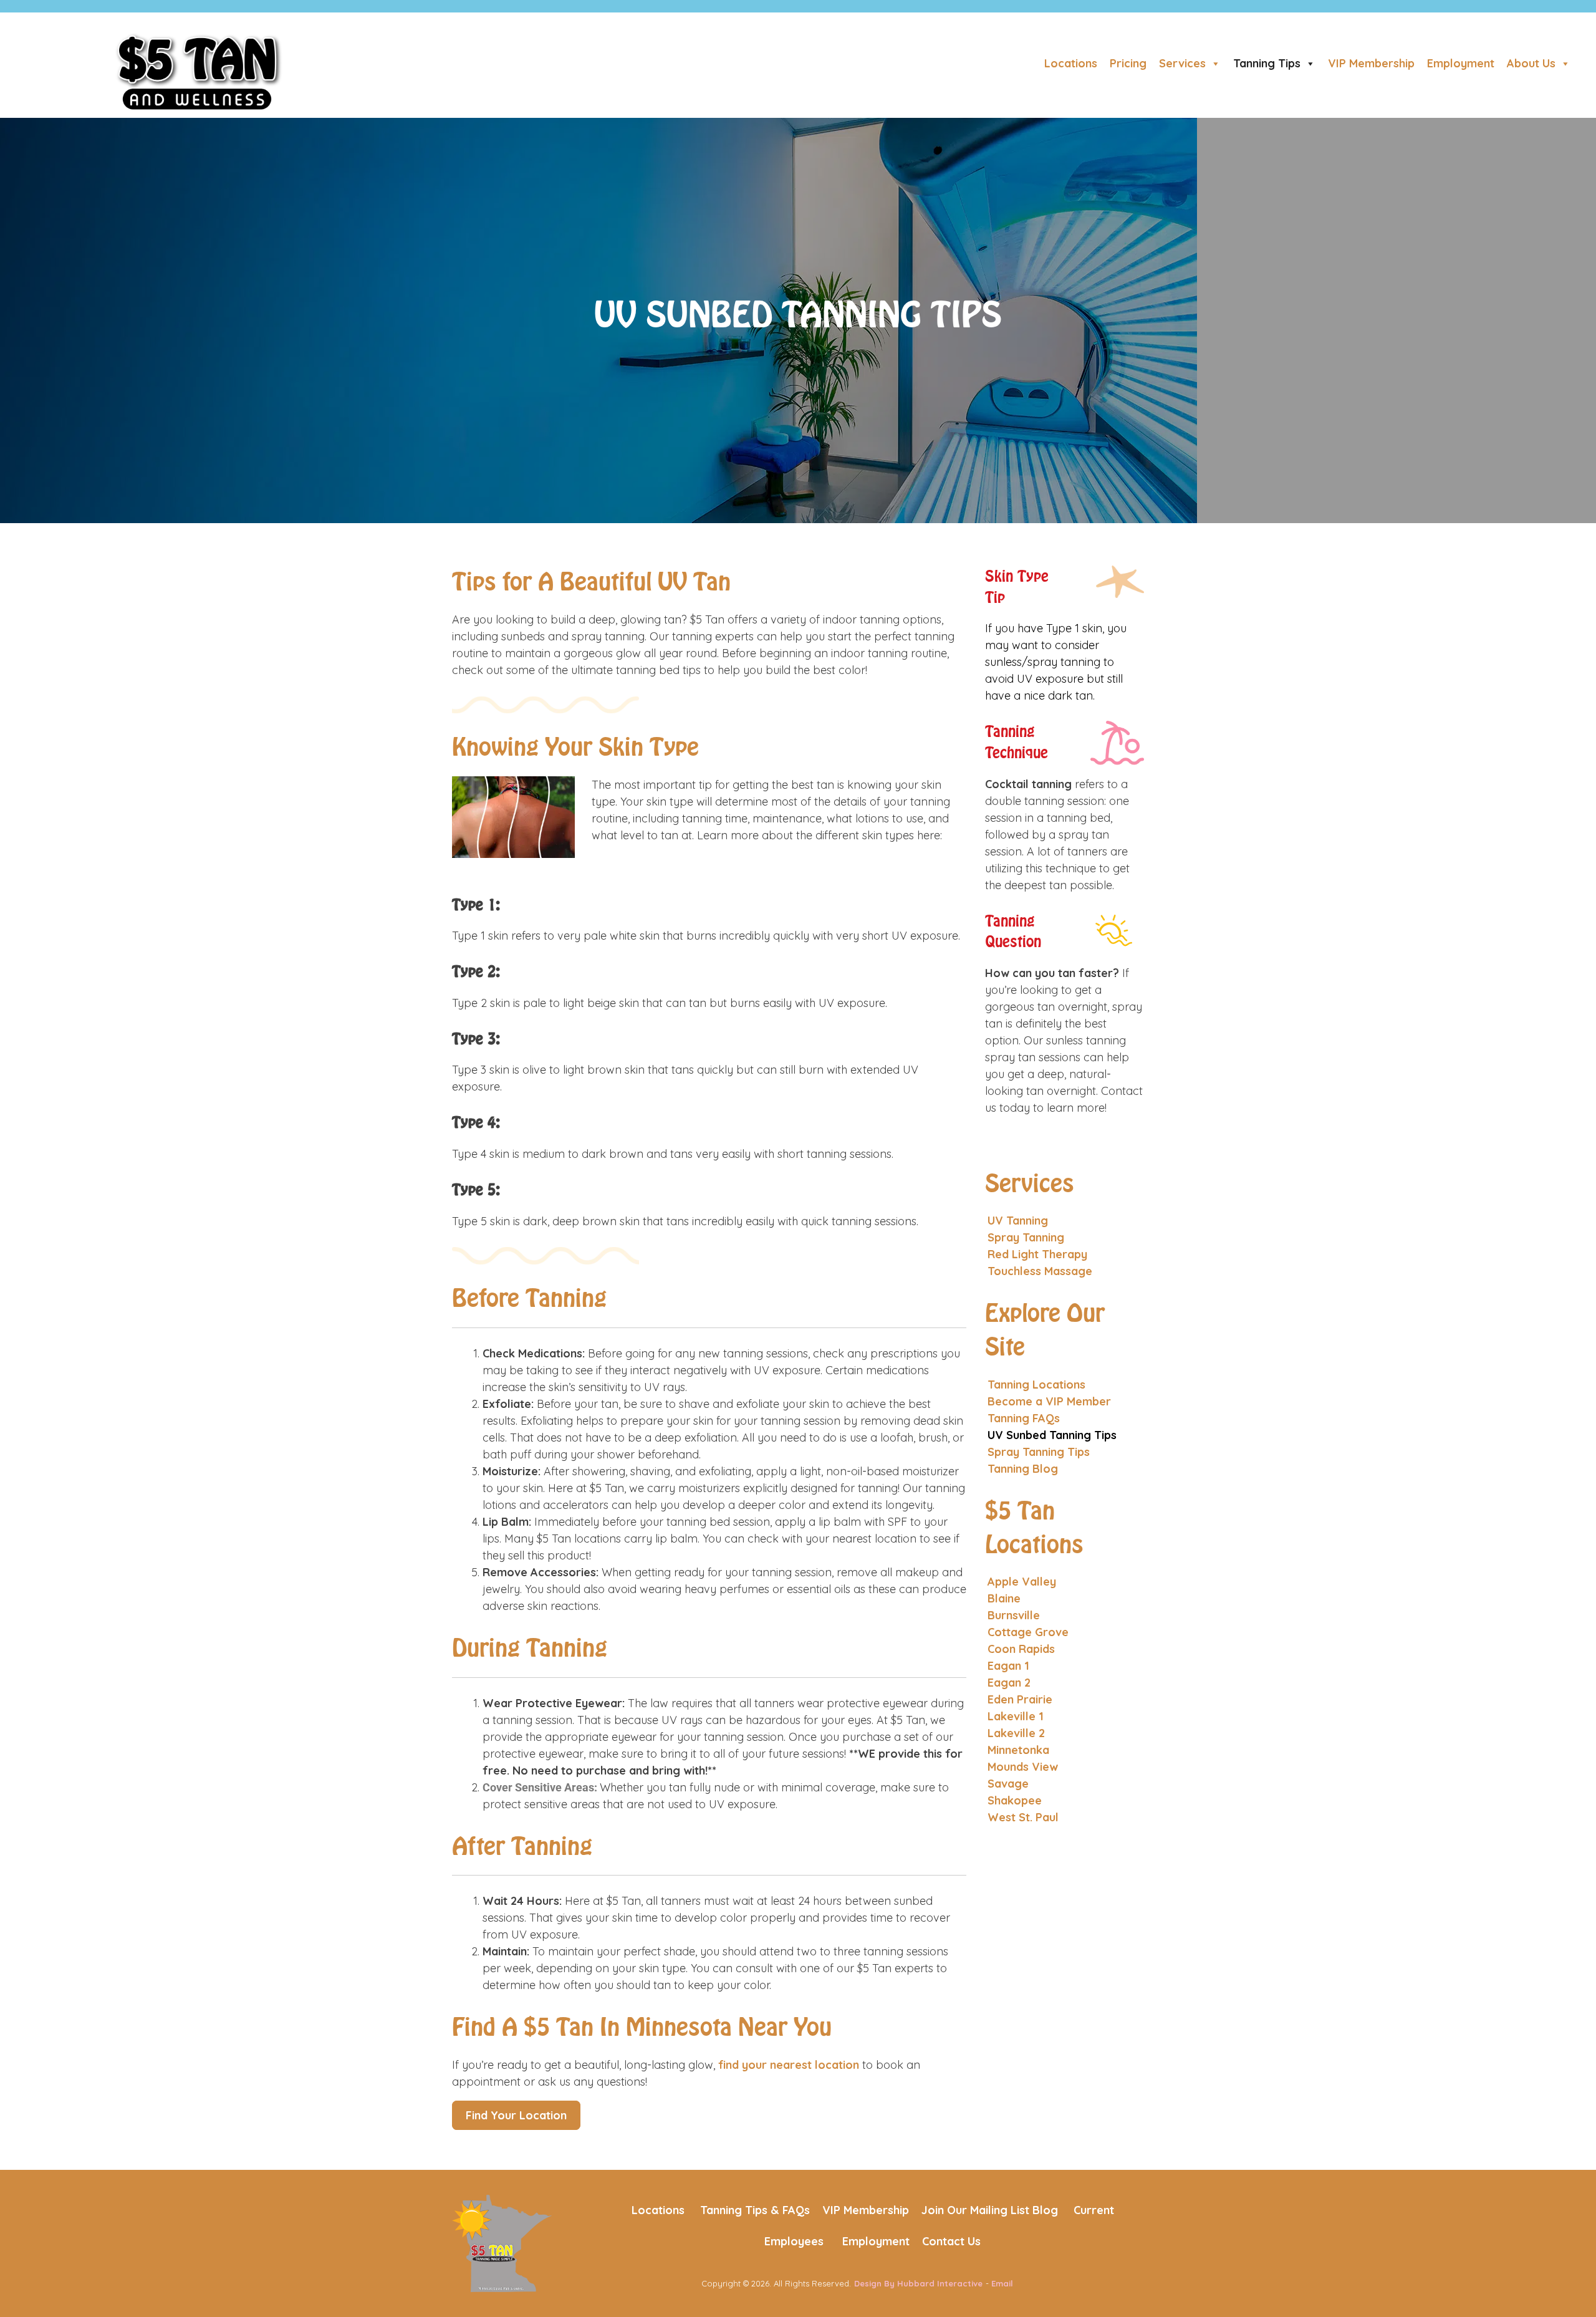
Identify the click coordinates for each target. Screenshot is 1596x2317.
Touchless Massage (1040, 1271)
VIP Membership (1371, 63)
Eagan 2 (1009, 1683)
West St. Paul (1023, 1817)
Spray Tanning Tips (1039, 1452)
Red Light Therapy (1037, 1254)
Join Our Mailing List (975, 2210)
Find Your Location (516, 2115)
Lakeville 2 (1016, 1733)
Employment (1461, 63)
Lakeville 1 (1016, 1716)
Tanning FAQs (1024, 1418)
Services (1182, 63)
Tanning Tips (1267, 63)
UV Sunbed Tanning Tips (1052, 1435)
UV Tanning (1018, 1221)
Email (1002, 2283)
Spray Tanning (1026, 1237)
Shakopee (1015, 1800)
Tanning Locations (1036, 1385)
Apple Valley (1022, 1582)
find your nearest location (789, 2065)
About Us (1531, 63)
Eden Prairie (1020, 1699)
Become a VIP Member (1049, 1401)
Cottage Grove (1028, 1632)
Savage (1008, 1784)
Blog (1045, 2210)
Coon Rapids (1021, 1649)
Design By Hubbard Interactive (918, 2283)
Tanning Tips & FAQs (755, 2210)
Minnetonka (1018, 1750)
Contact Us (951, 2241)
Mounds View (1023, 1767)
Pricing (1128, 63)
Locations (1071, 63)
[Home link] (502, 2242)
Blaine (1004, 1598)
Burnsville (1014, 1615)
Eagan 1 (1008, 1666)
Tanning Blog (1023, 1469)
